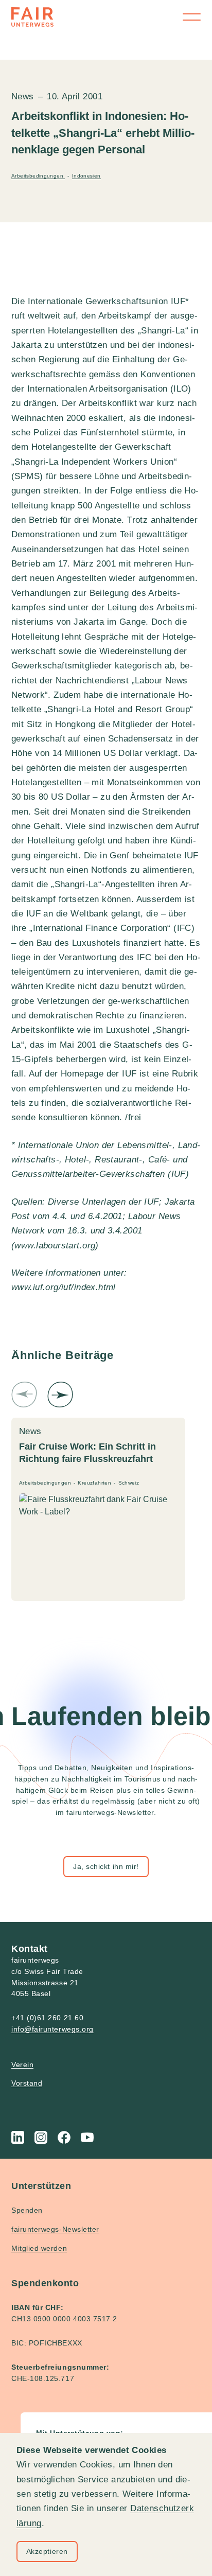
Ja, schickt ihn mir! (106, 1866)
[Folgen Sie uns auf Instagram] (41, 2137)
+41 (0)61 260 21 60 (47, 2018)
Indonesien (86, 176)
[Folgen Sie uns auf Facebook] (64, 2137)
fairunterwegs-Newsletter (55, 2229)
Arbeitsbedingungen (38, 176)
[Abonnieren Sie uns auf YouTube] (87, 2137)
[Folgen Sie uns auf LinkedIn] (18, 2137)
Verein (22, 2065)
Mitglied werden (39, 2248)
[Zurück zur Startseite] (32, 17)
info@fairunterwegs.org (52, 2029)
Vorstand (27, 2083)
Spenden (27, 2210)
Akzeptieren (47, 2551)
